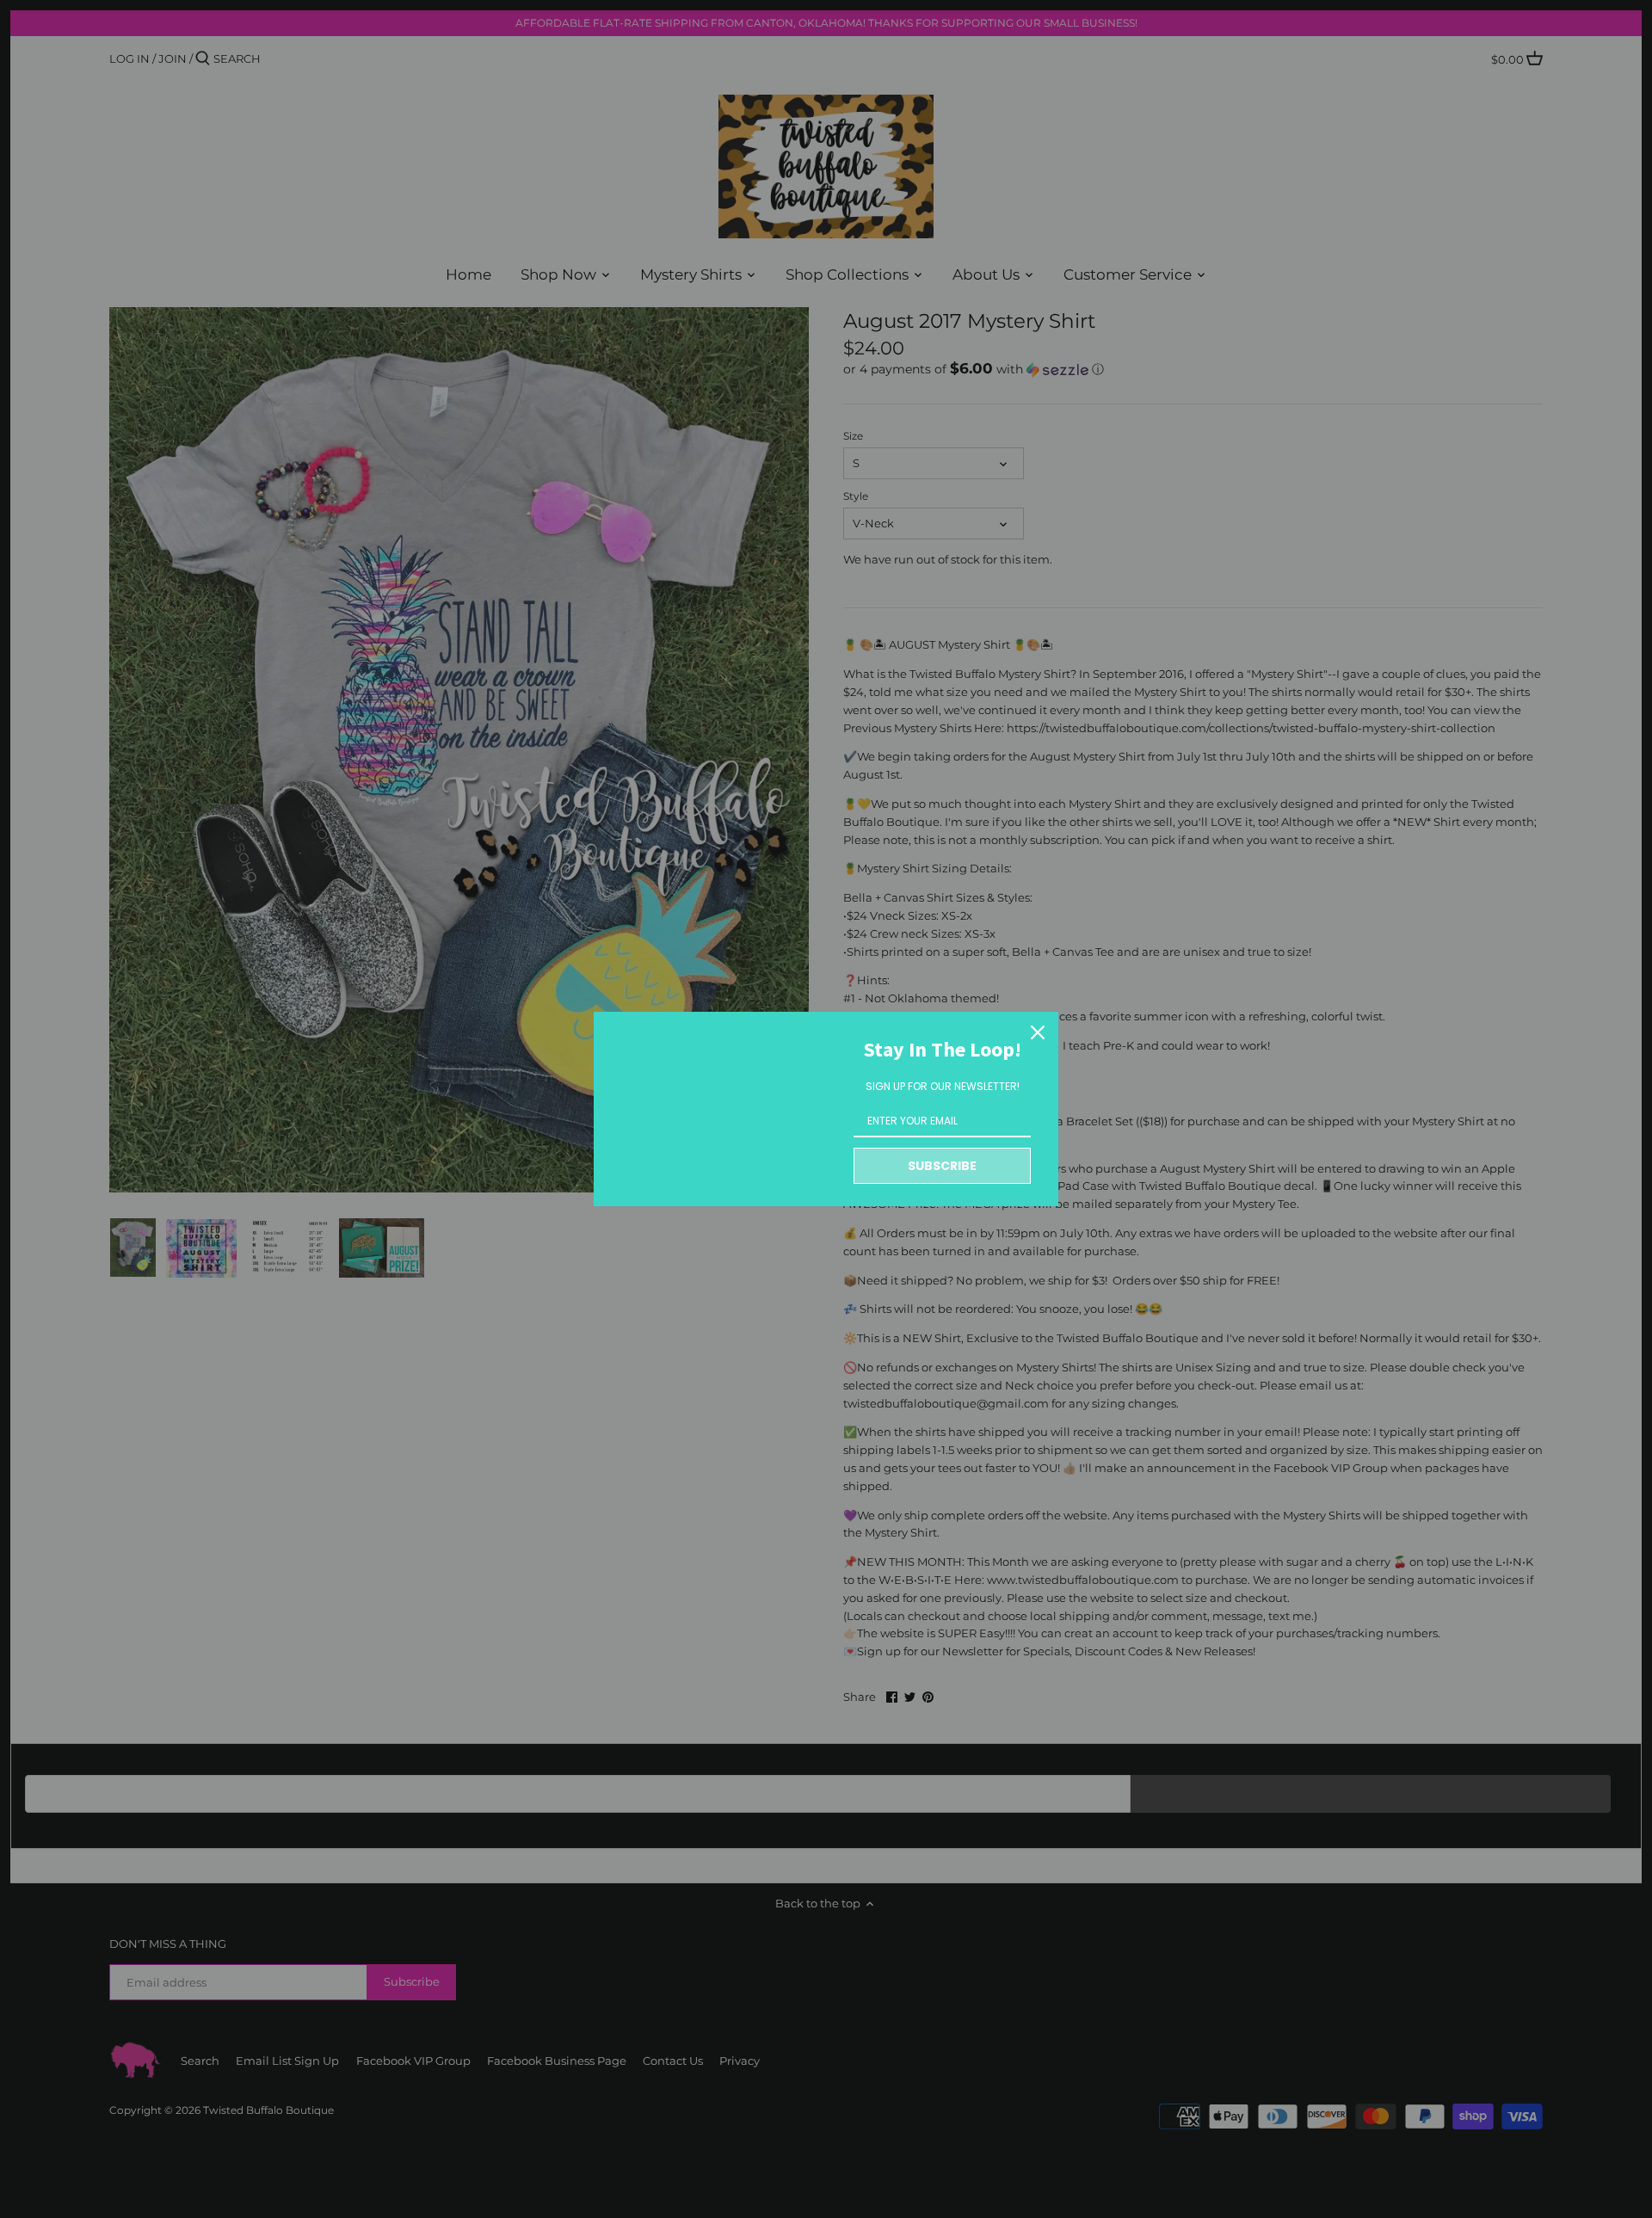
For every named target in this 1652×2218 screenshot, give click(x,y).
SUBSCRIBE (942, 1166)
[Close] (1038, 1032)
